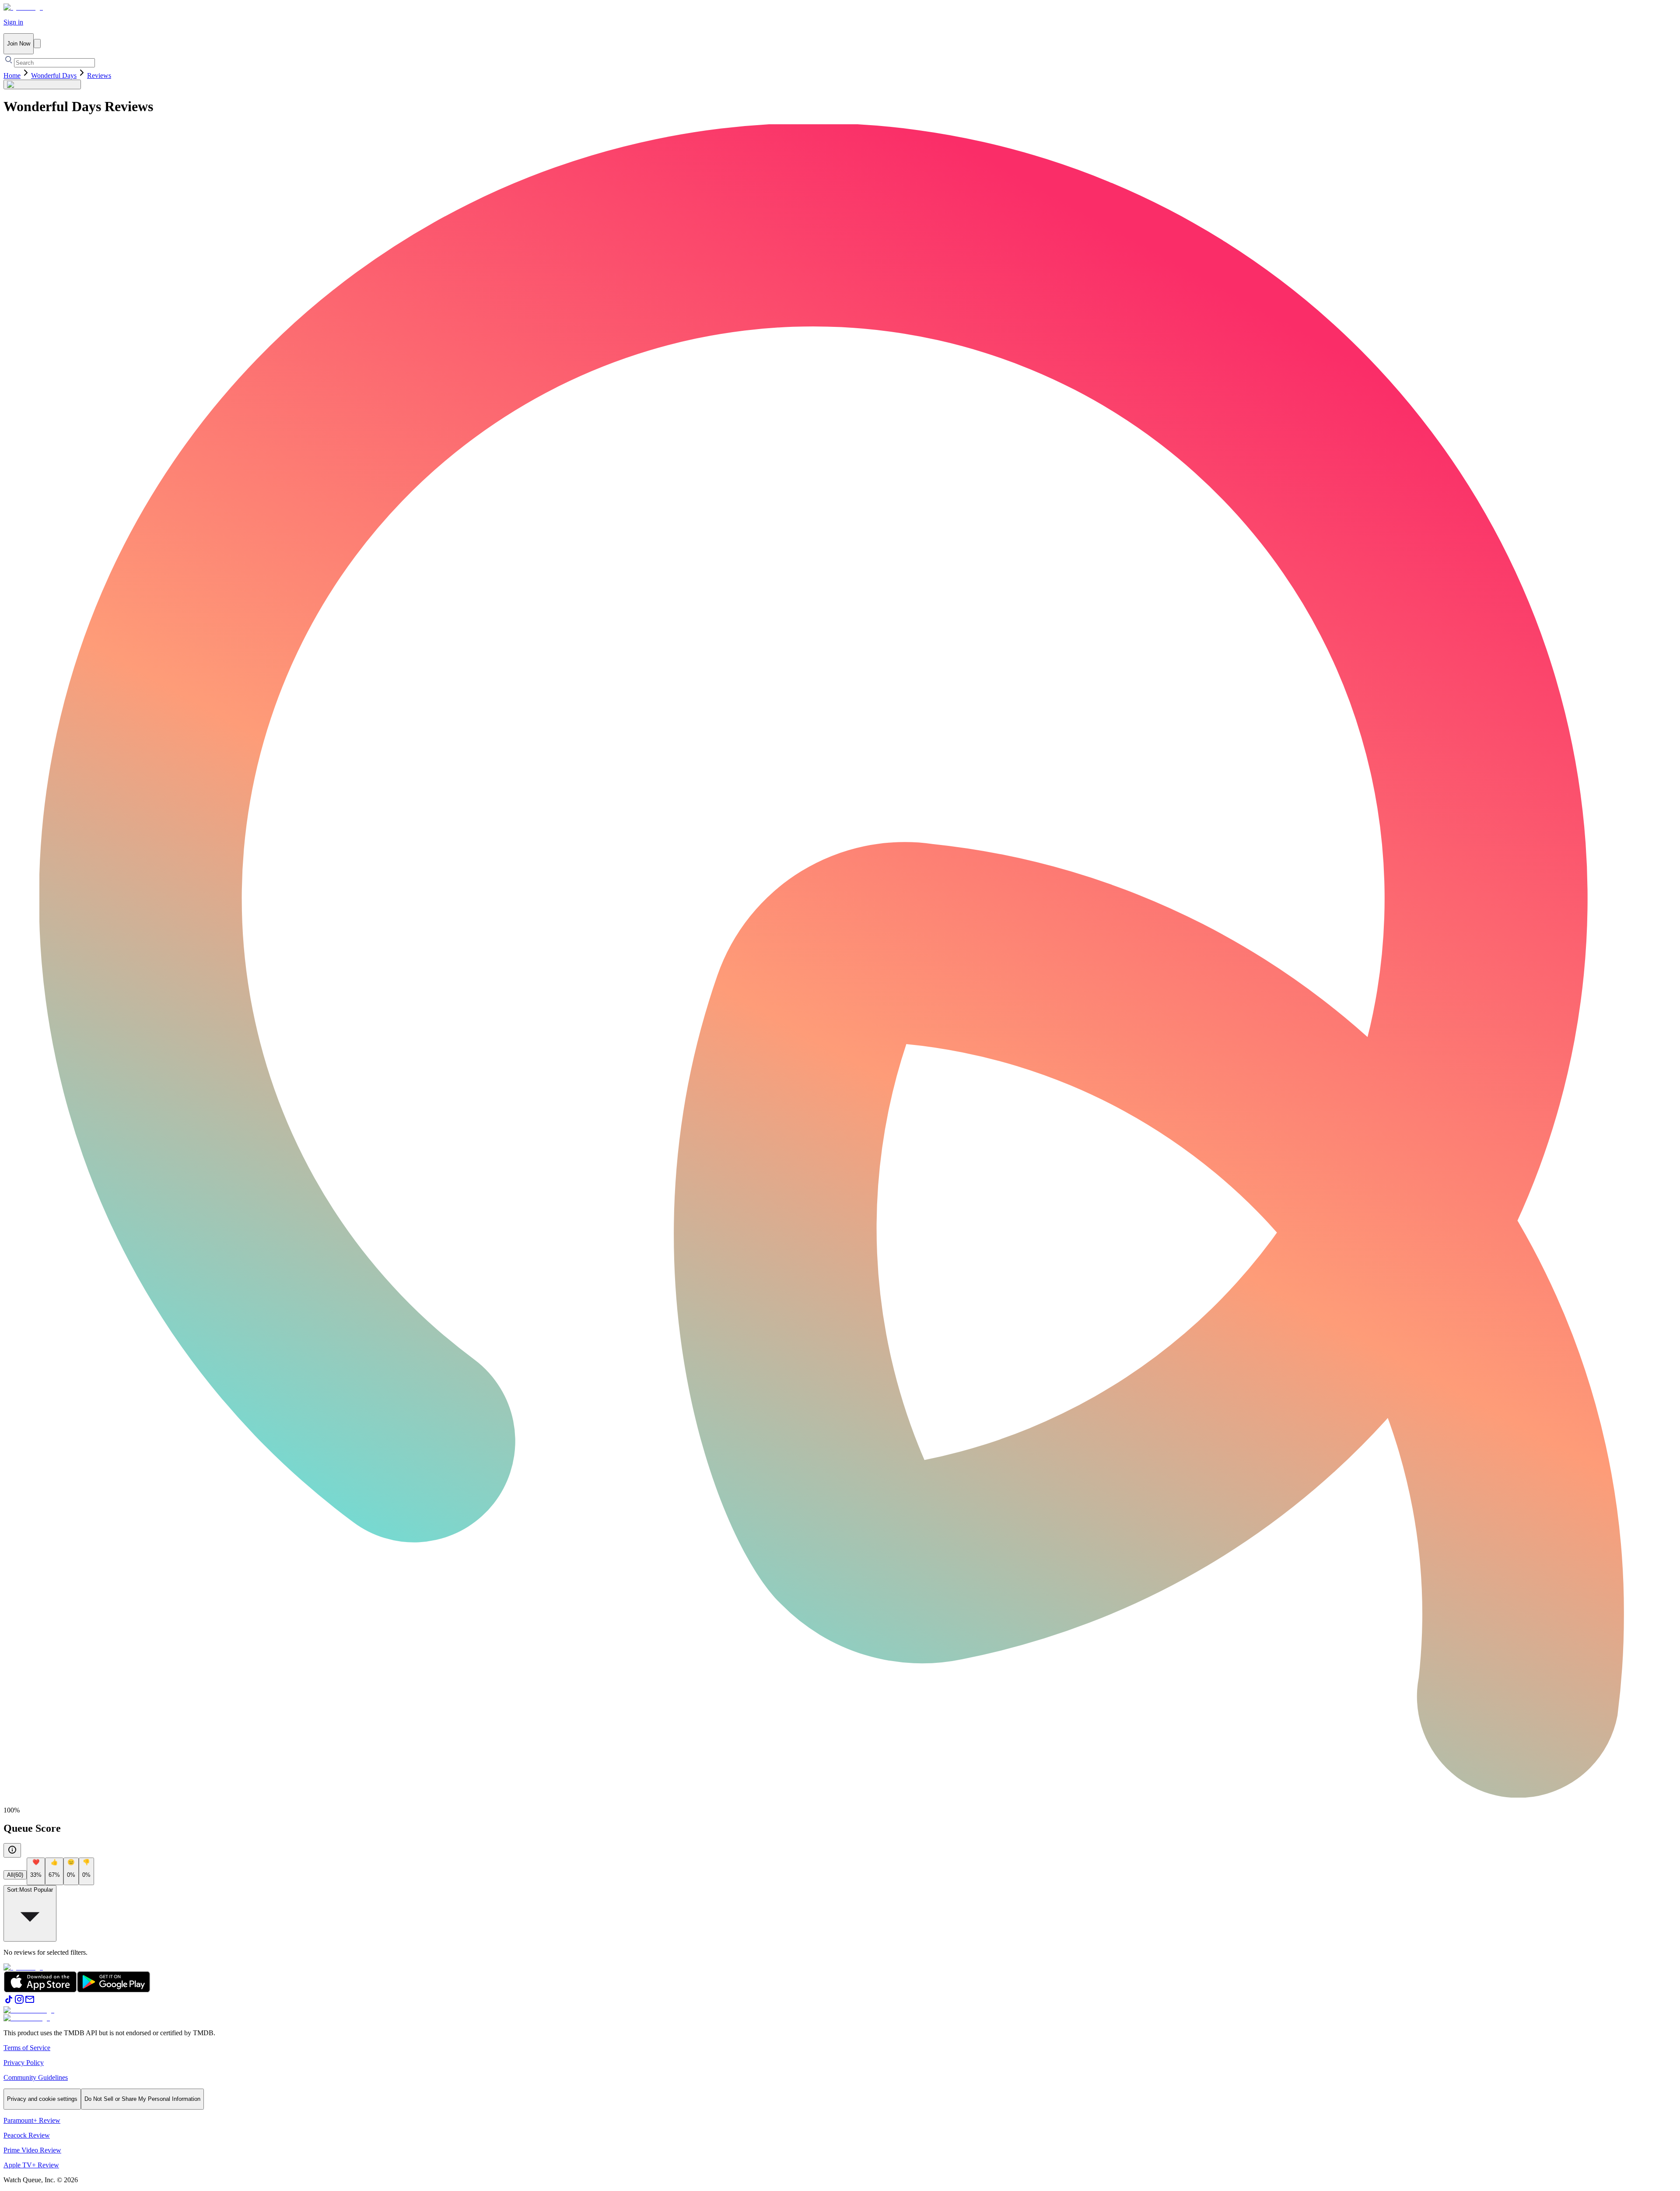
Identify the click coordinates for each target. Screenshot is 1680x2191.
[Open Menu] (37, 44)
